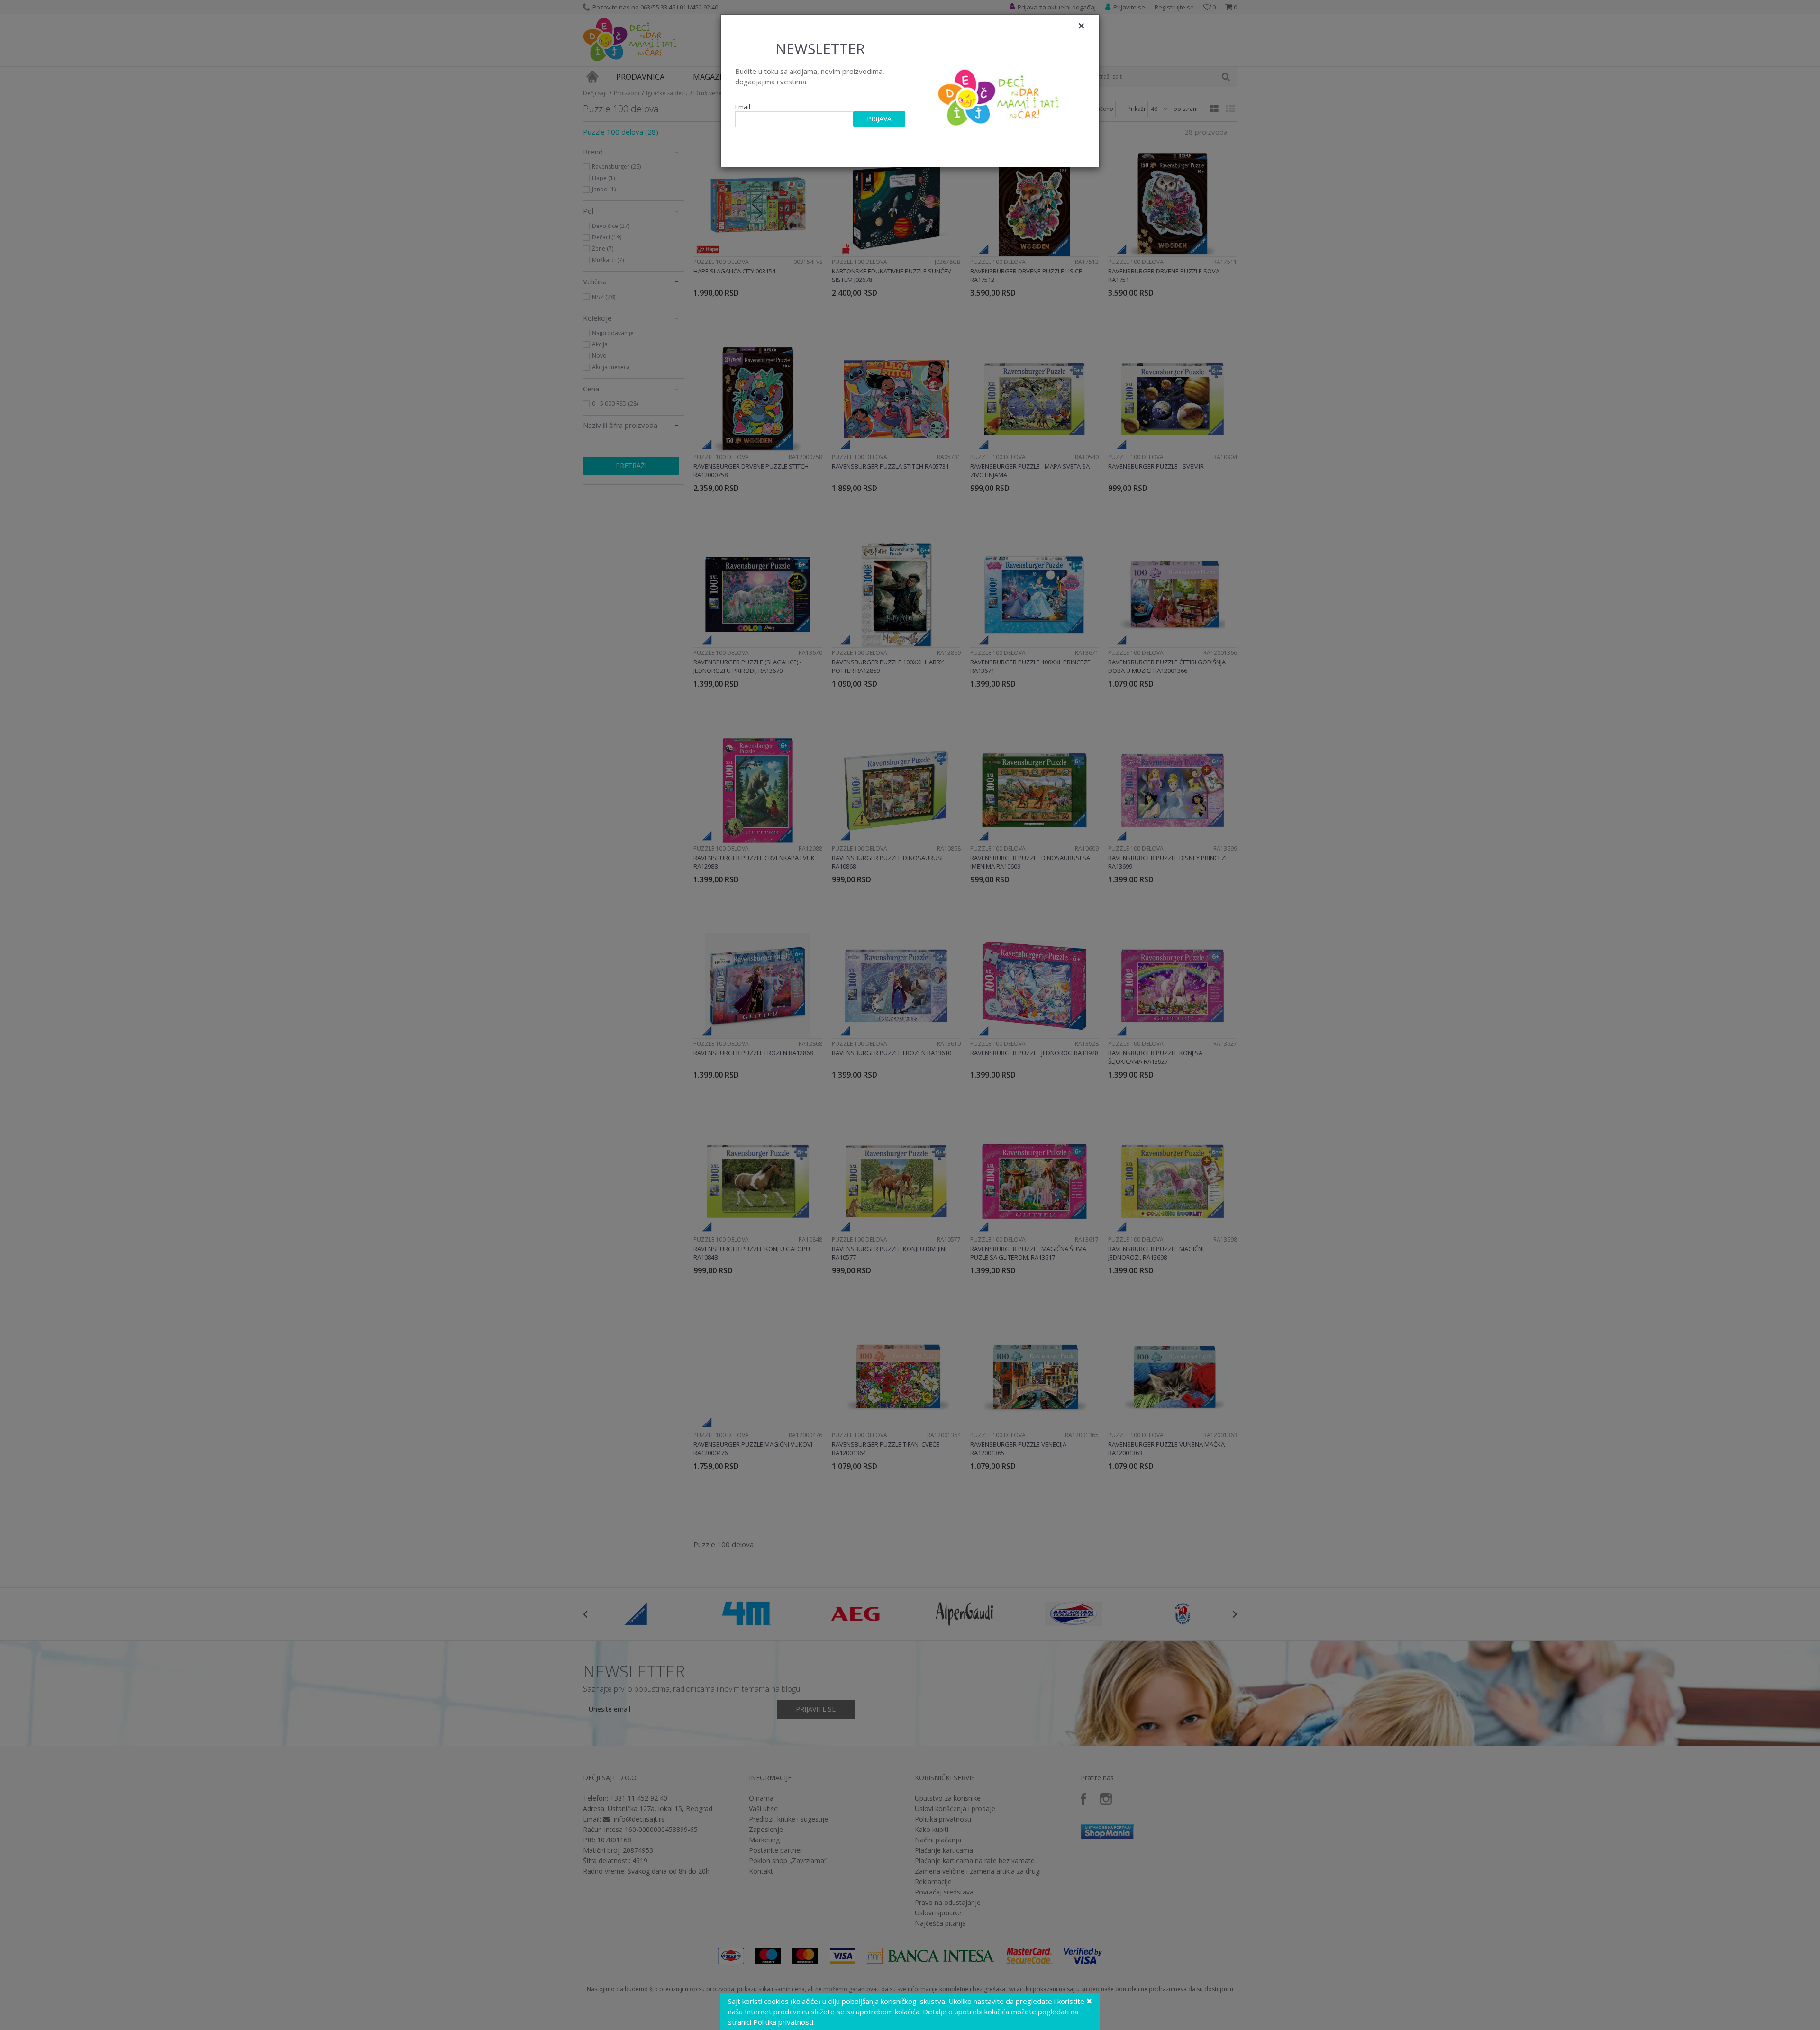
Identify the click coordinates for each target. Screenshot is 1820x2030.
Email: (743, 107)
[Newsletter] (1000, 95)
